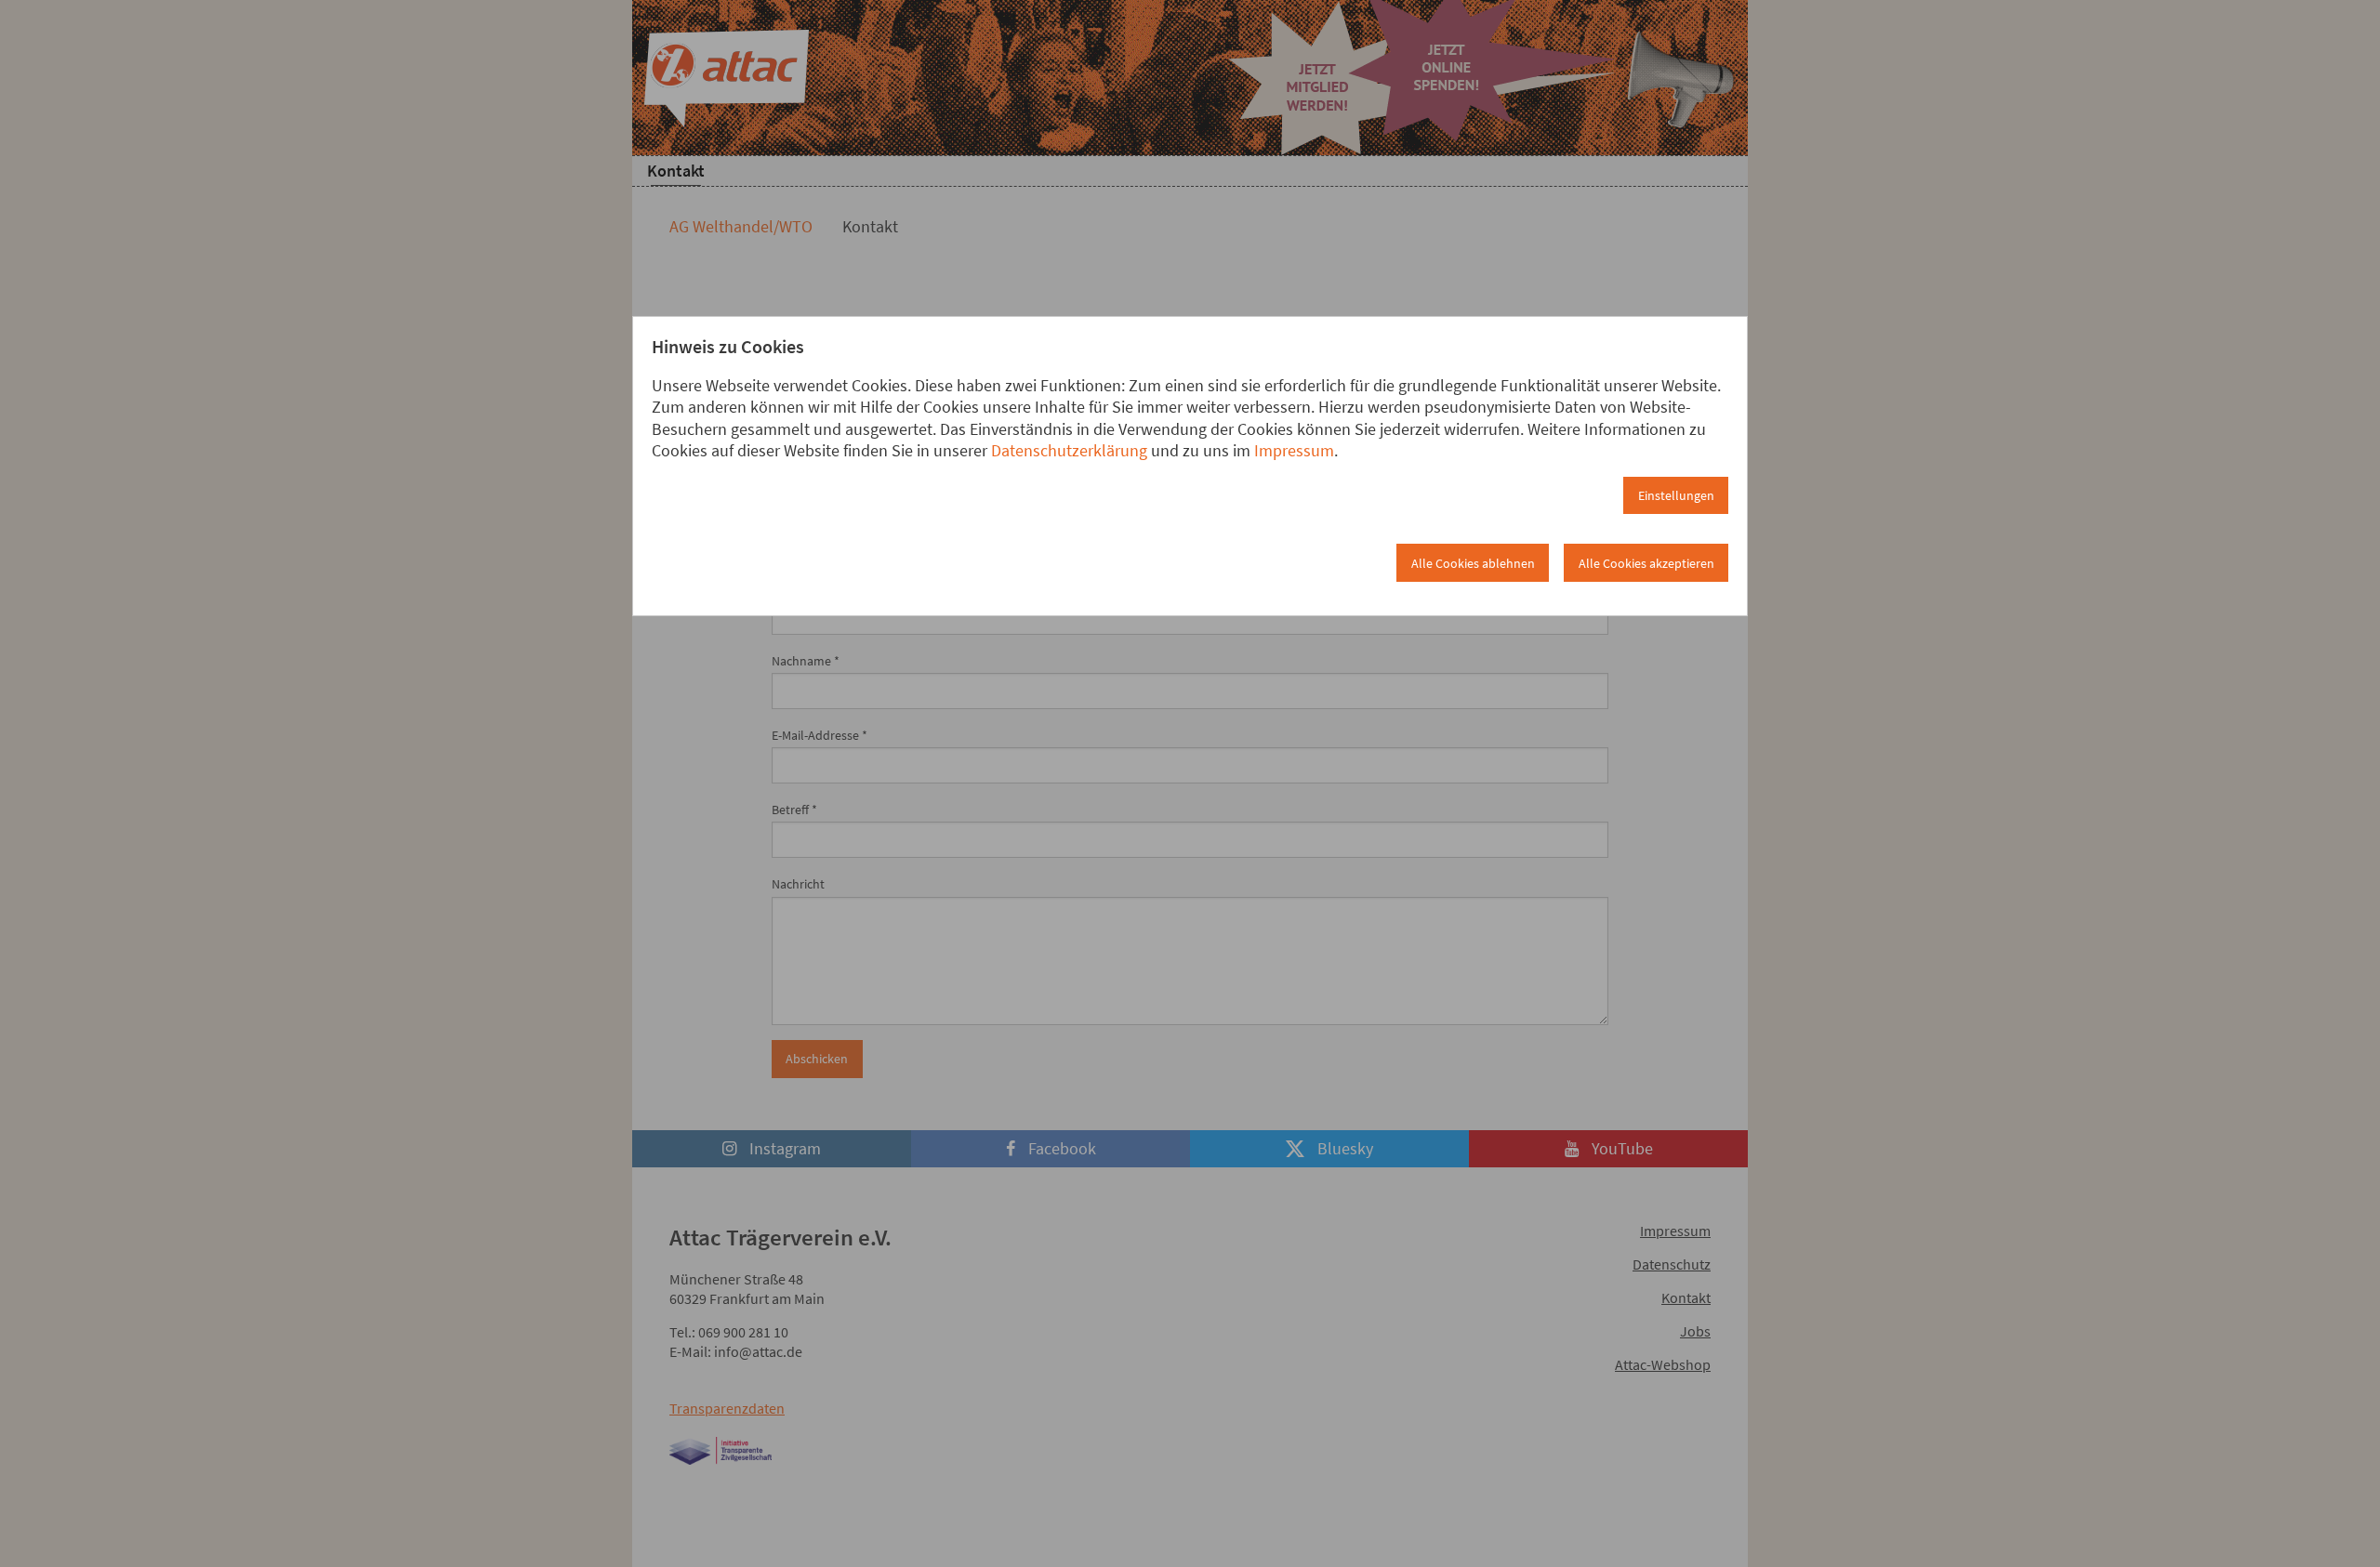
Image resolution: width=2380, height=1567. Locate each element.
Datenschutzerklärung (1069, 450)
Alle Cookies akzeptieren (1646, 563)
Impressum (1294, 450)
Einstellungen (1676, 495)
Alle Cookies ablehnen (1473, 563)
